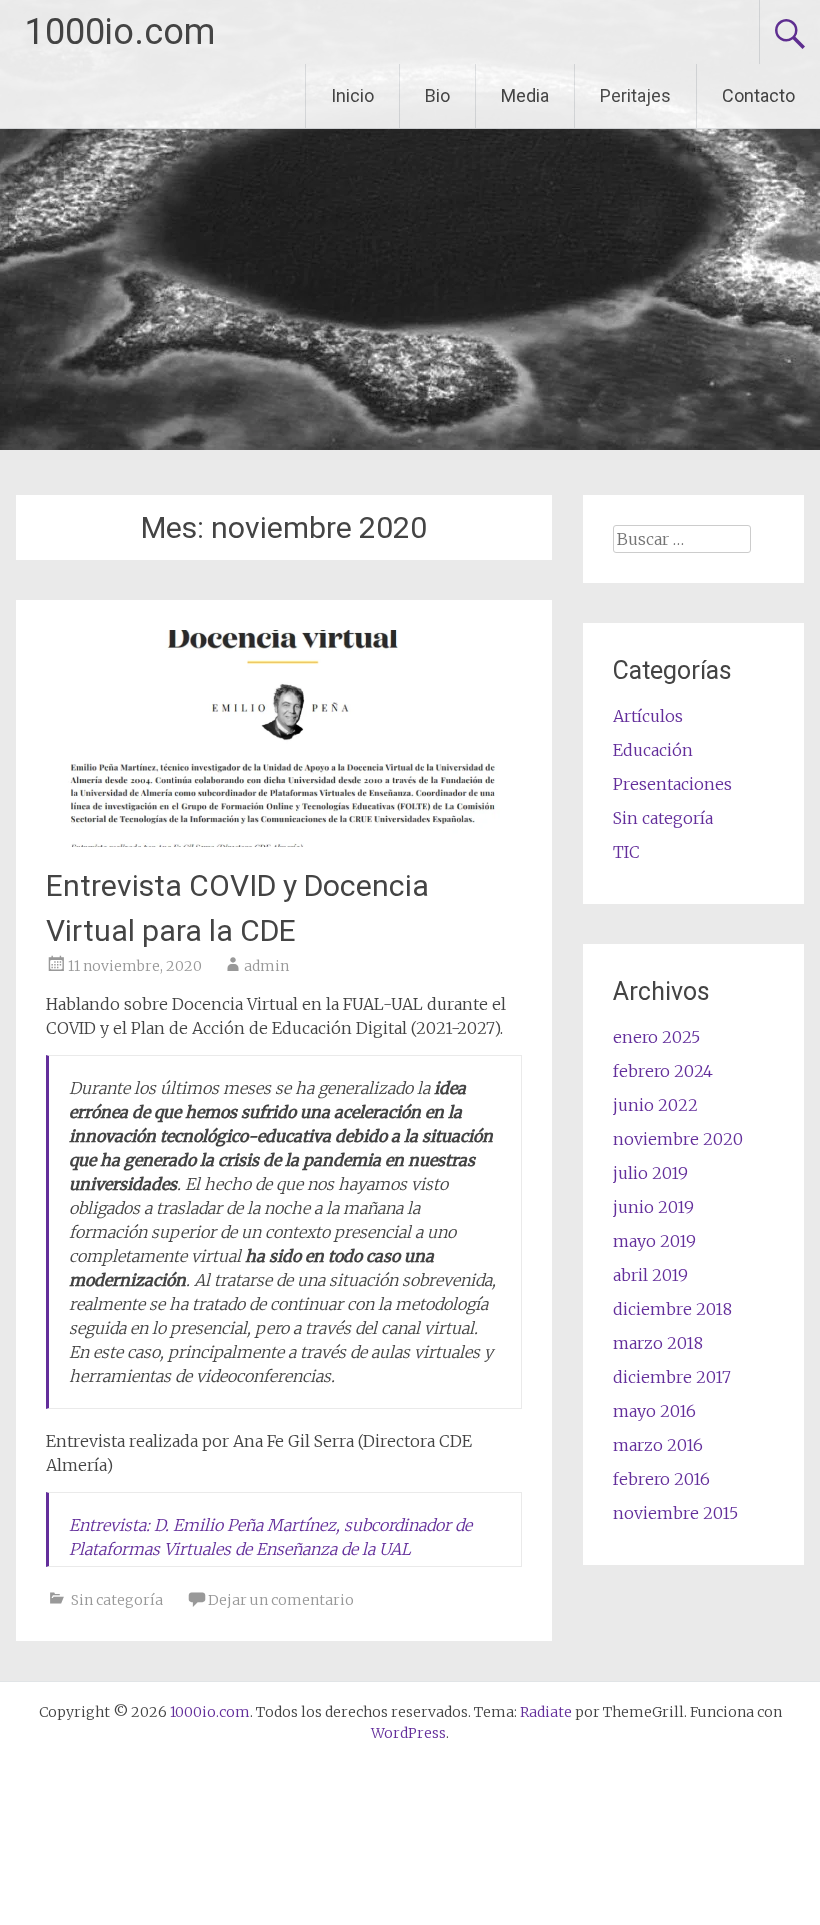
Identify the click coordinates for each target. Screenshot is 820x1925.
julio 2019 (650, 1173)
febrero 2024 (663, 1071)
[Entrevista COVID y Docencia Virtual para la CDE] (283, 841)
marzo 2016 (658, 1445)
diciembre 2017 (672, 1377)
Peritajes (635, 95)
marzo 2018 (658, 1343)
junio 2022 (655, 1105)
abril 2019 (650, 1275)
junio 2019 (653, 1207)
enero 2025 (656, 1037)
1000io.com (120, 32)
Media (525, 95)
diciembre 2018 (672, 1309)
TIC (626, 852)
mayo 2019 (654, 1241)
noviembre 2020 (678, 1139)
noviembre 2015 (675, 1513)
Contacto (758, 95)
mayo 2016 (654, 1411)
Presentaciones (672, 784)
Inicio (352, 95)
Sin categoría (117, 1600)
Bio (437, 95)
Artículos (648, 716)
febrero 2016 (661, 1479)
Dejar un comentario (281, 1600)
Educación (653, 750)
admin (266, 966)
